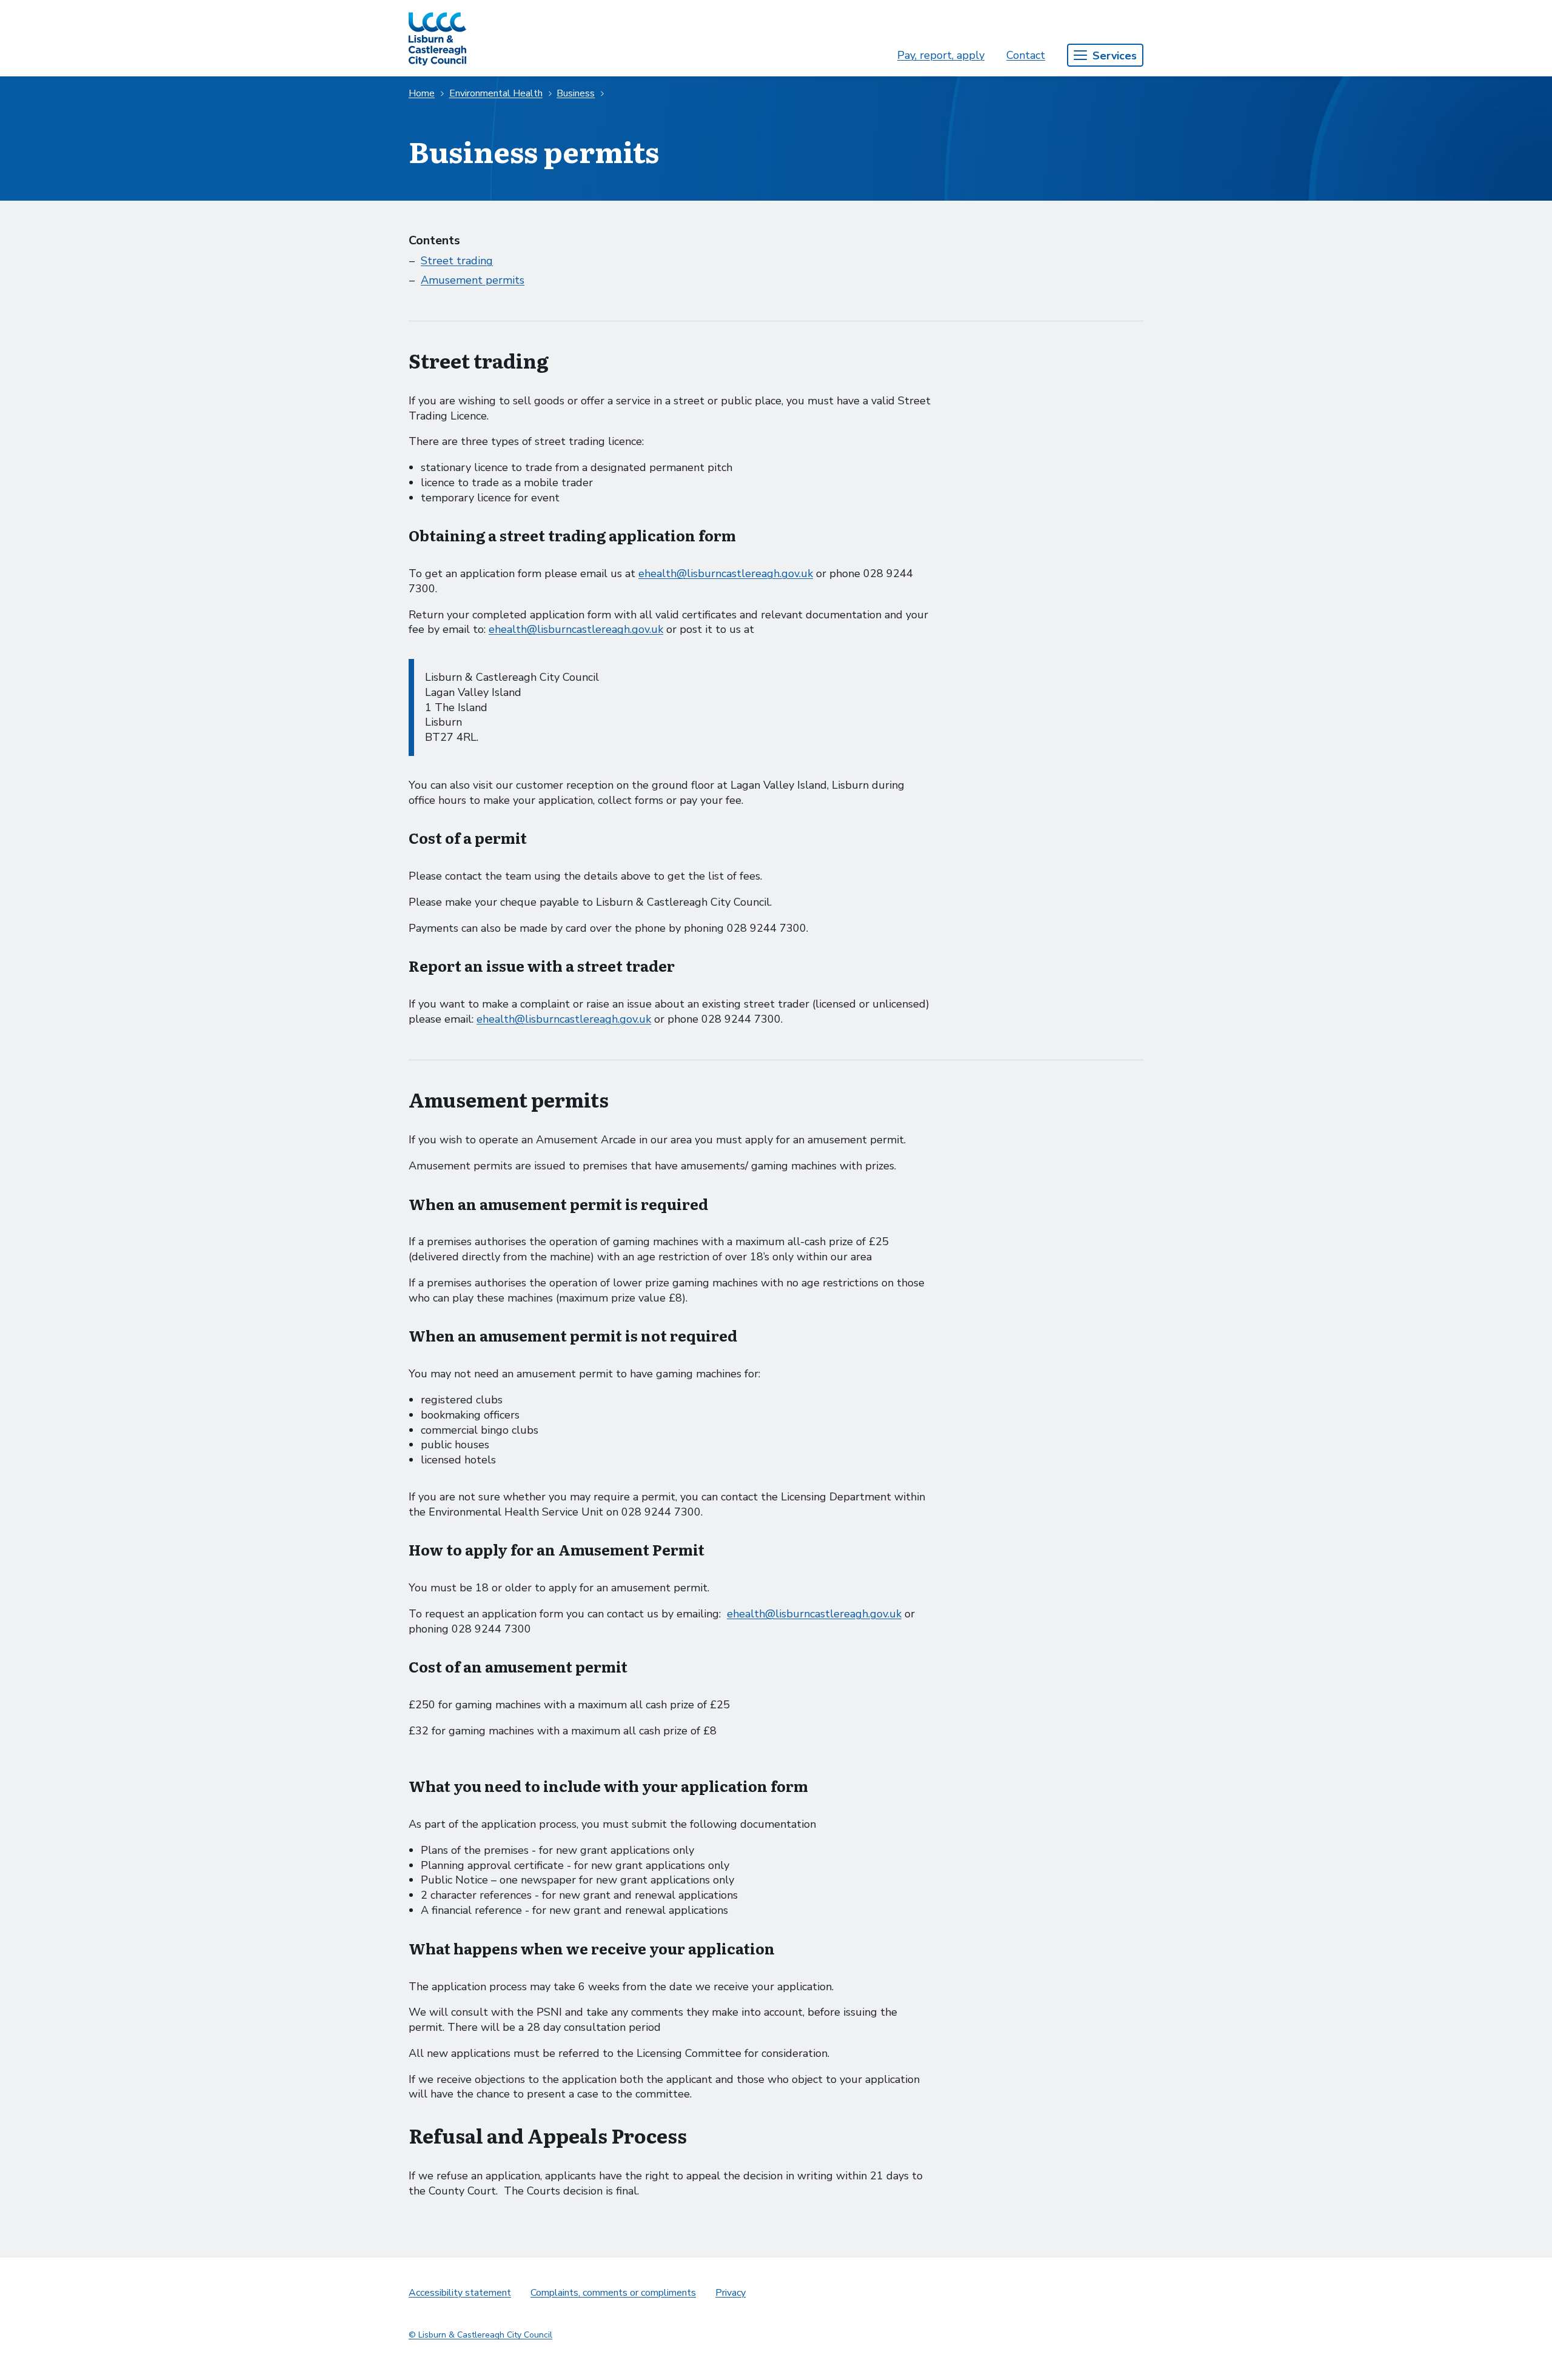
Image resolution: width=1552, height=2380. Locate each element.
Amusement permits (473, 280)
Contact (1026, 55)
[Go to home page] (437, 38)
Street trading (457, 261)
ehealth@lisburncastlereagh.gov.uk (726, 573)
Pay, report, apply (941, 55)
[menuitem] (941, 55)
